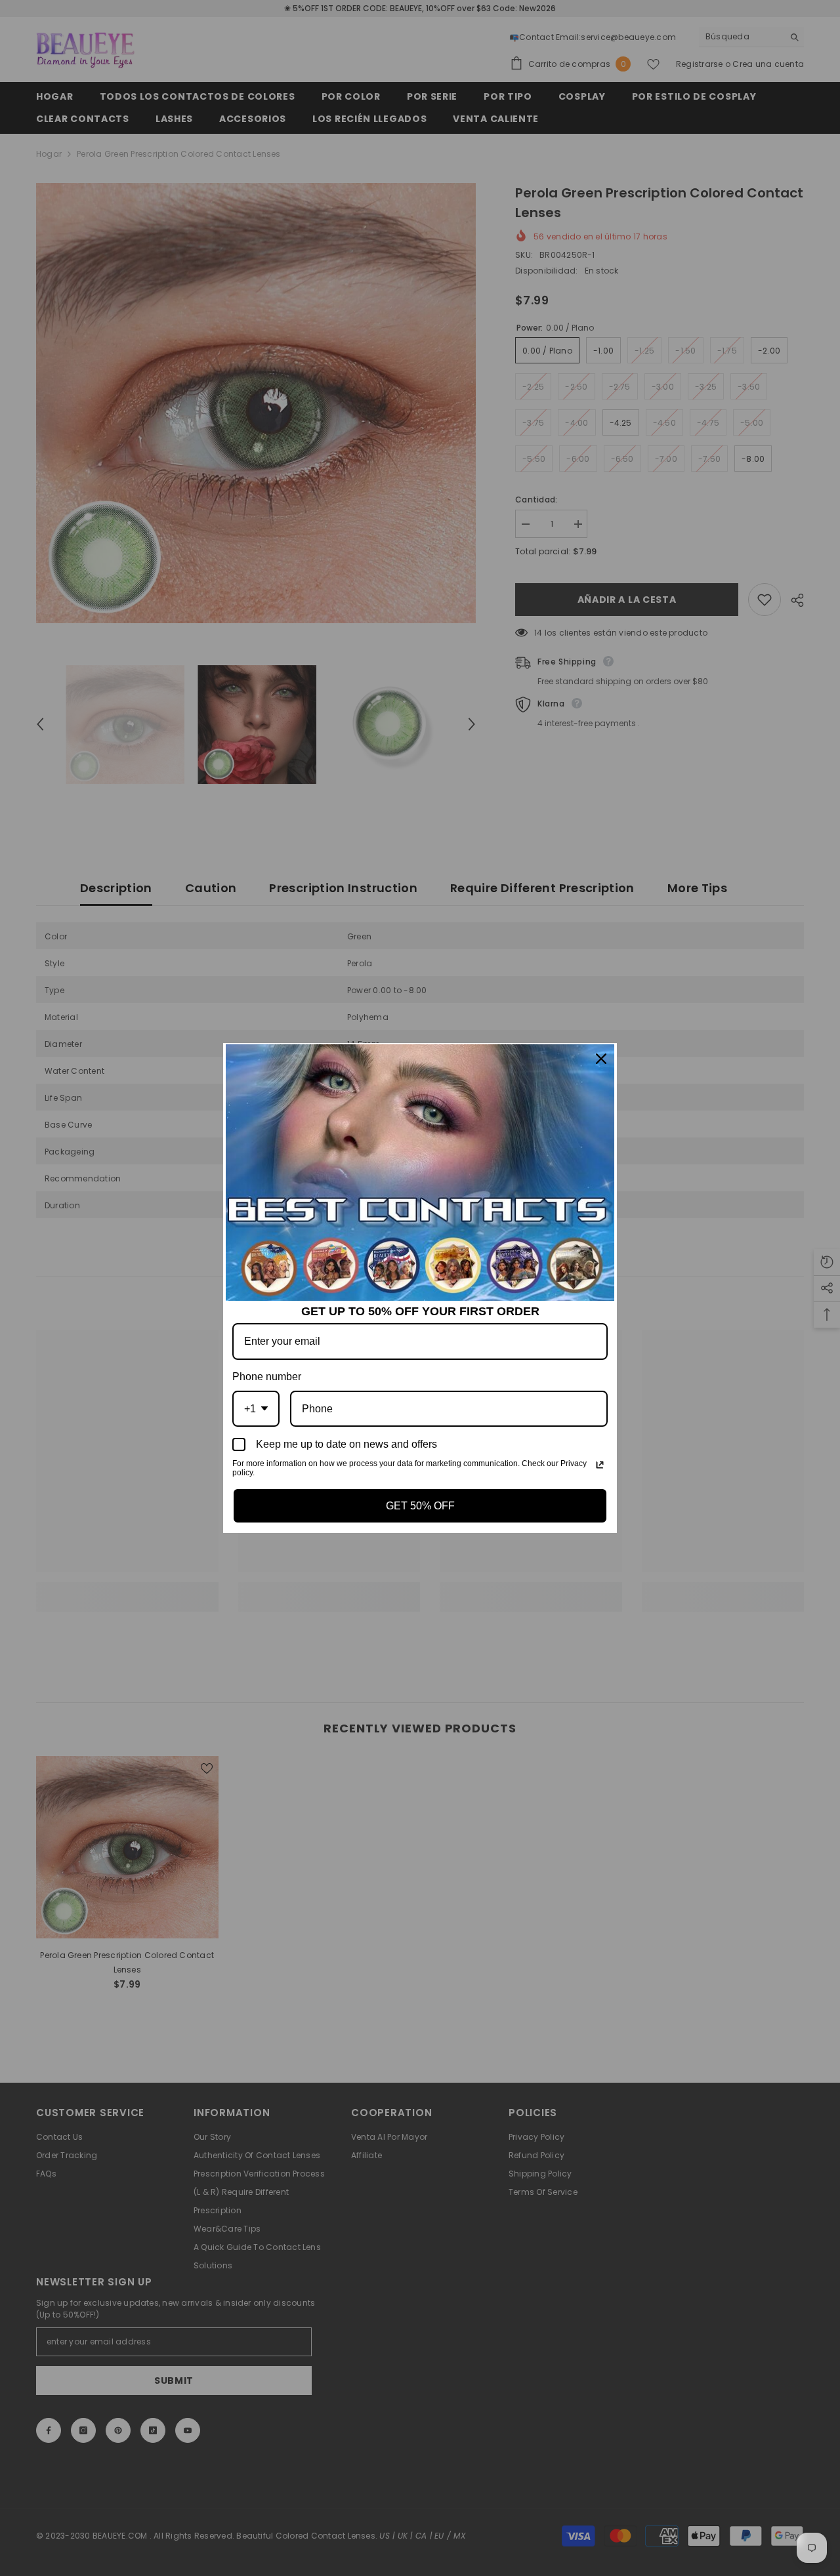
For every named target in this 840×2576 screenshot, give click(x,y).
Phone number (267, 1377)
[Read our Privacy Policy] (600, 1465)
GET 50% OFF (420, 1506)
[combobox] (256, 1409)
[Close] (601, 1059)
